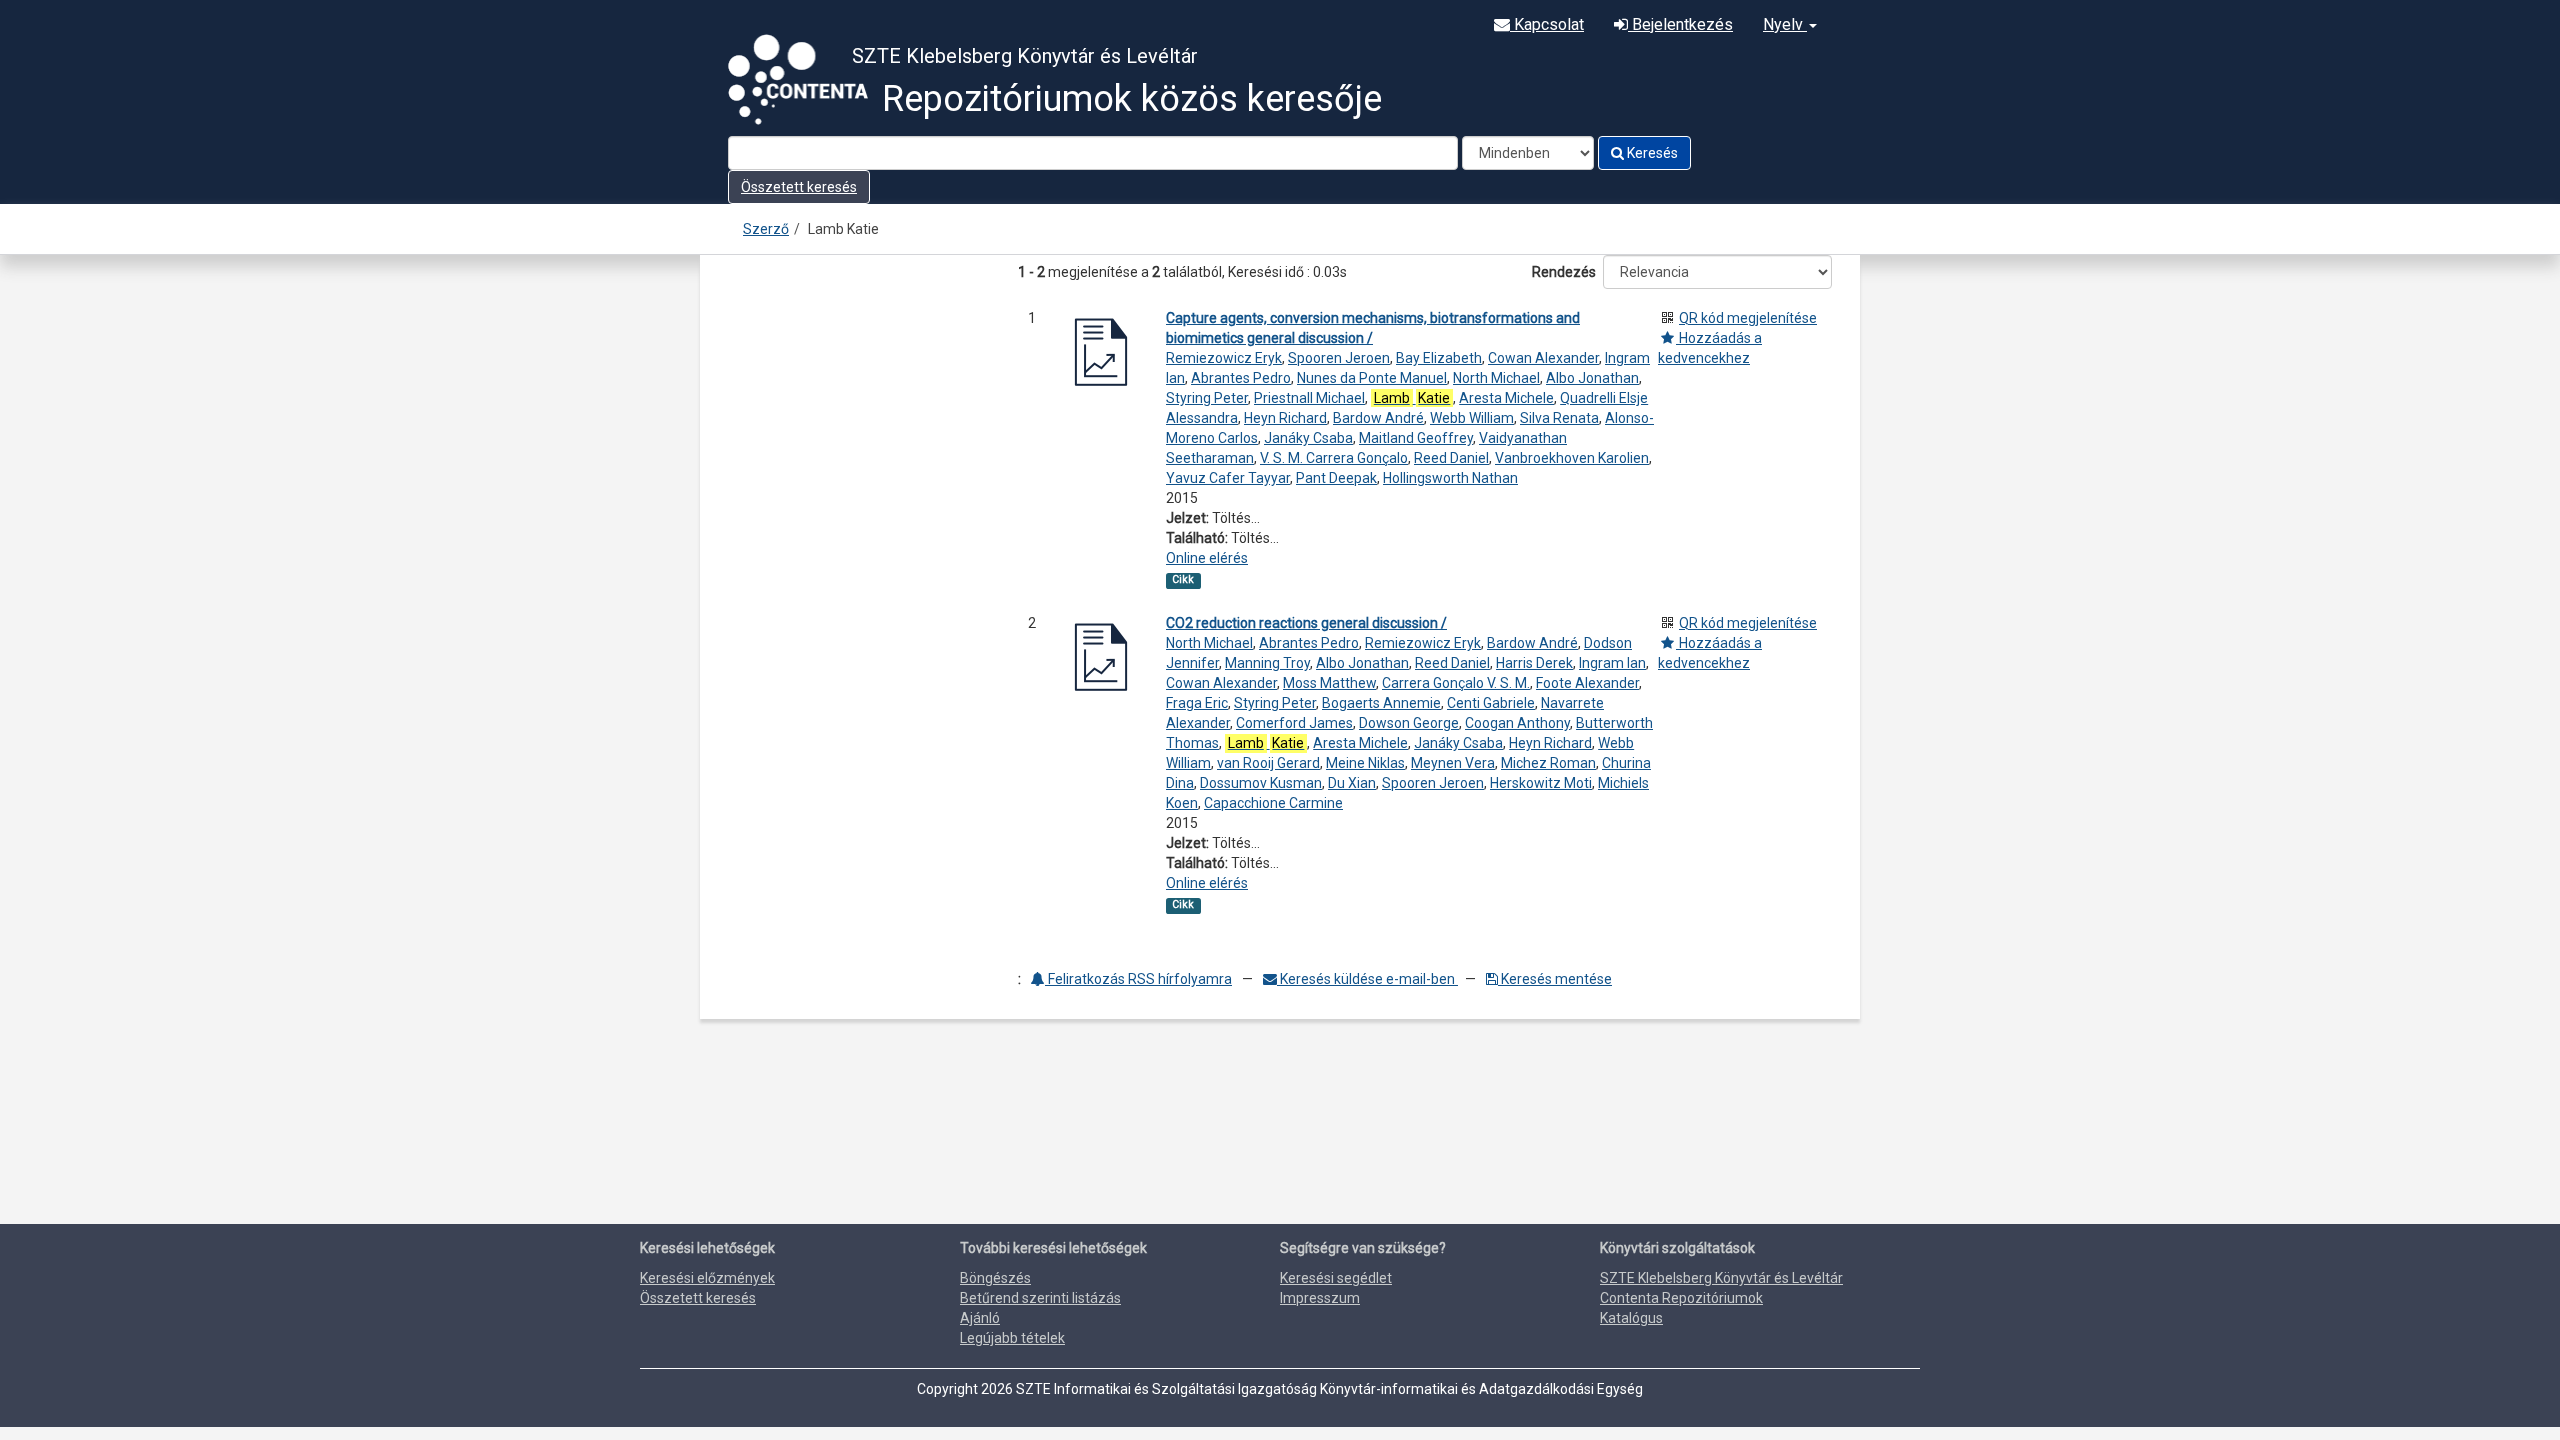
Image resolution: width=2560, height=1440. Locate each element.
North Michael (1496, 378)
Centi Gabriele (1491, 703)
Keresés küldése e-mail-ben (1367, 979)
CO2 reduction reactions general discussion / (1306, 623)
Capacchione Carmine (1273, 803)
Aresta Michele (1506, 398)
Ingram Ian (1612, 663)
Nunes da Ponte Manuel (1372, 378)
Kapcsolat (1547, 24)
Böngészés (995, 1278)
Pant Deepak (1336, 478)
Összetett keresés (799, 187)
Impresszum (1320, 1298)
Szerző (766, 229)
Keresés (1651, 153)
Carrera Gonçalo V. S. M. (1456, 683)
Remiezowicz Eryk (1224, 358)
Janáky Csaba (1308, 438)
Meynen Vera (1453, 763)
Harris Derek (1534, 663)
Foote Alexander (1587, 683)
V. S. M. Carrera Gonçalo (1334, 458)
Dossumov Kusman (1261, 783)
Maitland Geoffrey (1416, 438)
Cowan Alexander (1543, 358)
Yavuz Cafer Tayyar (1228, 478)
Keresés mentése (1555, 979)
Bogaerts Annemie (1381, 703)
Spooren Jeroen (1339, 358)
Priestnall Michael (1309, 398)
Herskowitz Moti (1541, 783)
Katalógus (1631, 1318)
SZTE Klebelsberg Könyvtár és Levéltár (1721, 1278)
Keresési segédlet (1336, 1278)
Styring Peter (1207, 398)
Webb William (1472, 418)
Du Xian (1352, 783)
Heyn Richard (1285, 418)
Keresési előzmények (707, 1278)
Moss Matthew (1329, 683)
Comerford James (1294, 723)
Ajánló (980, 1318)
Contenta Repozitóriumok (1681, 1298)
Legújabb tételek (1012, 1338)
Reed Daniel (1451, 458)
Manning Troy (1267, 663)
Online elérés (1207, 558)
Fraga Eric (1197, 703)
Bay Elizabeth (1439, 358)
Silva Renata (1559, 418)
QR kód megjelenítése (1748, 318)
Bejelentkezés (1680, 24)
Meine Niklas (1365, 763)
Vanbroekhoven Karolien (1572, 458)
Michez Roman (1548, 763)
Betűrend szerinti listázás (1040, 1298)
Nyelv (1785, 24)
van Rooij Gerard (1268, 763)
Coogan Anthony (1517, 723)
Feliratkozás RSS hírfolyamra (1138, 979)
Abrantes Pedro (1241, 378)
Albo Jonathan (1592, 378)
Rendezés (1564, 272)
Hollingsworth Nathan (1450, 478)
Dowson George (1409, 723)
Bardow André (1378, 418)
